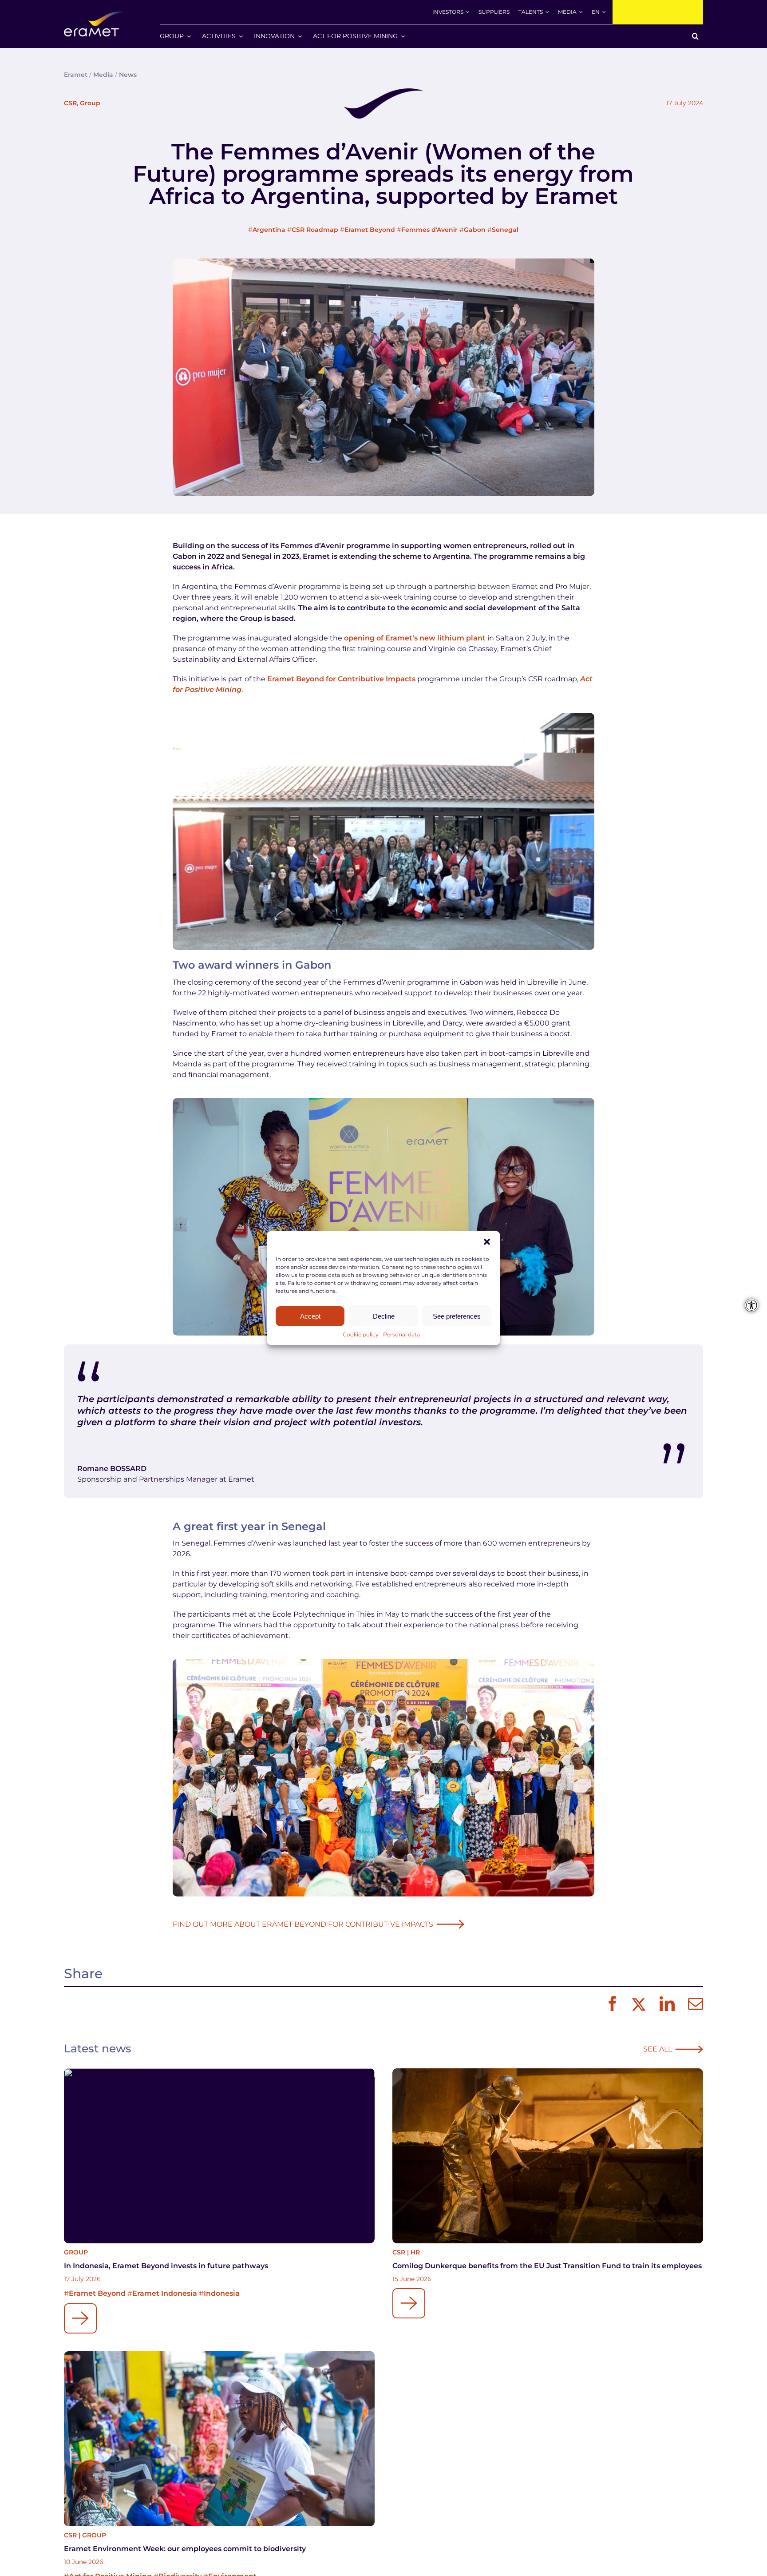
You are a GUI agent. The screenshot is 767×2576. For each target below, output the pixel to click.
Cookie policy (361, 1334)
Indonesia (222, 2293)
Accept (310, 1316)
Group (90, 103)
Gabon (475, 230)
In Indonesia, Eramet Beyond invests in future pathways (166, 2266)
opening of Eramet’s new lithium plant (415, 638)
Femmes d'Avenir (429, 230)
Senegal (505, 230)
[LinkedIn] (665, 2004)
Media (103, 75)
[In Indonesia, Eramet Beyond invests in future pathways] (219, 2156)
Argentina (269, 230)
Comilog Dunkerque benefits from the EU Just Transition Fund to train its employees (547, 2266)
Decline (384, 1316)
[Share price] (658, 12)
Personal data (401, 1334)
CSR (70, 103)
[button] (487, 1242)
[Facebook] (610, 2004)
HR (415, 2252)
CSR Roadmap (315, 230)
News (128, 75)
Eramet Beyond (370, 230)
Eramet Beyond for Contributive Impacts (341, 679)
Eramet (76, 75)
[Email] (693, 2004)
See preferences (457, 1316)
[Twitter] (638, 2004)
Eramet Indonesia (165, 2293)
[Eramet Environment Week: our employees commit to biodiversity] (219, 2439)
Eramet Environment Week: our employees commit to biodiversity (185, 2549)
